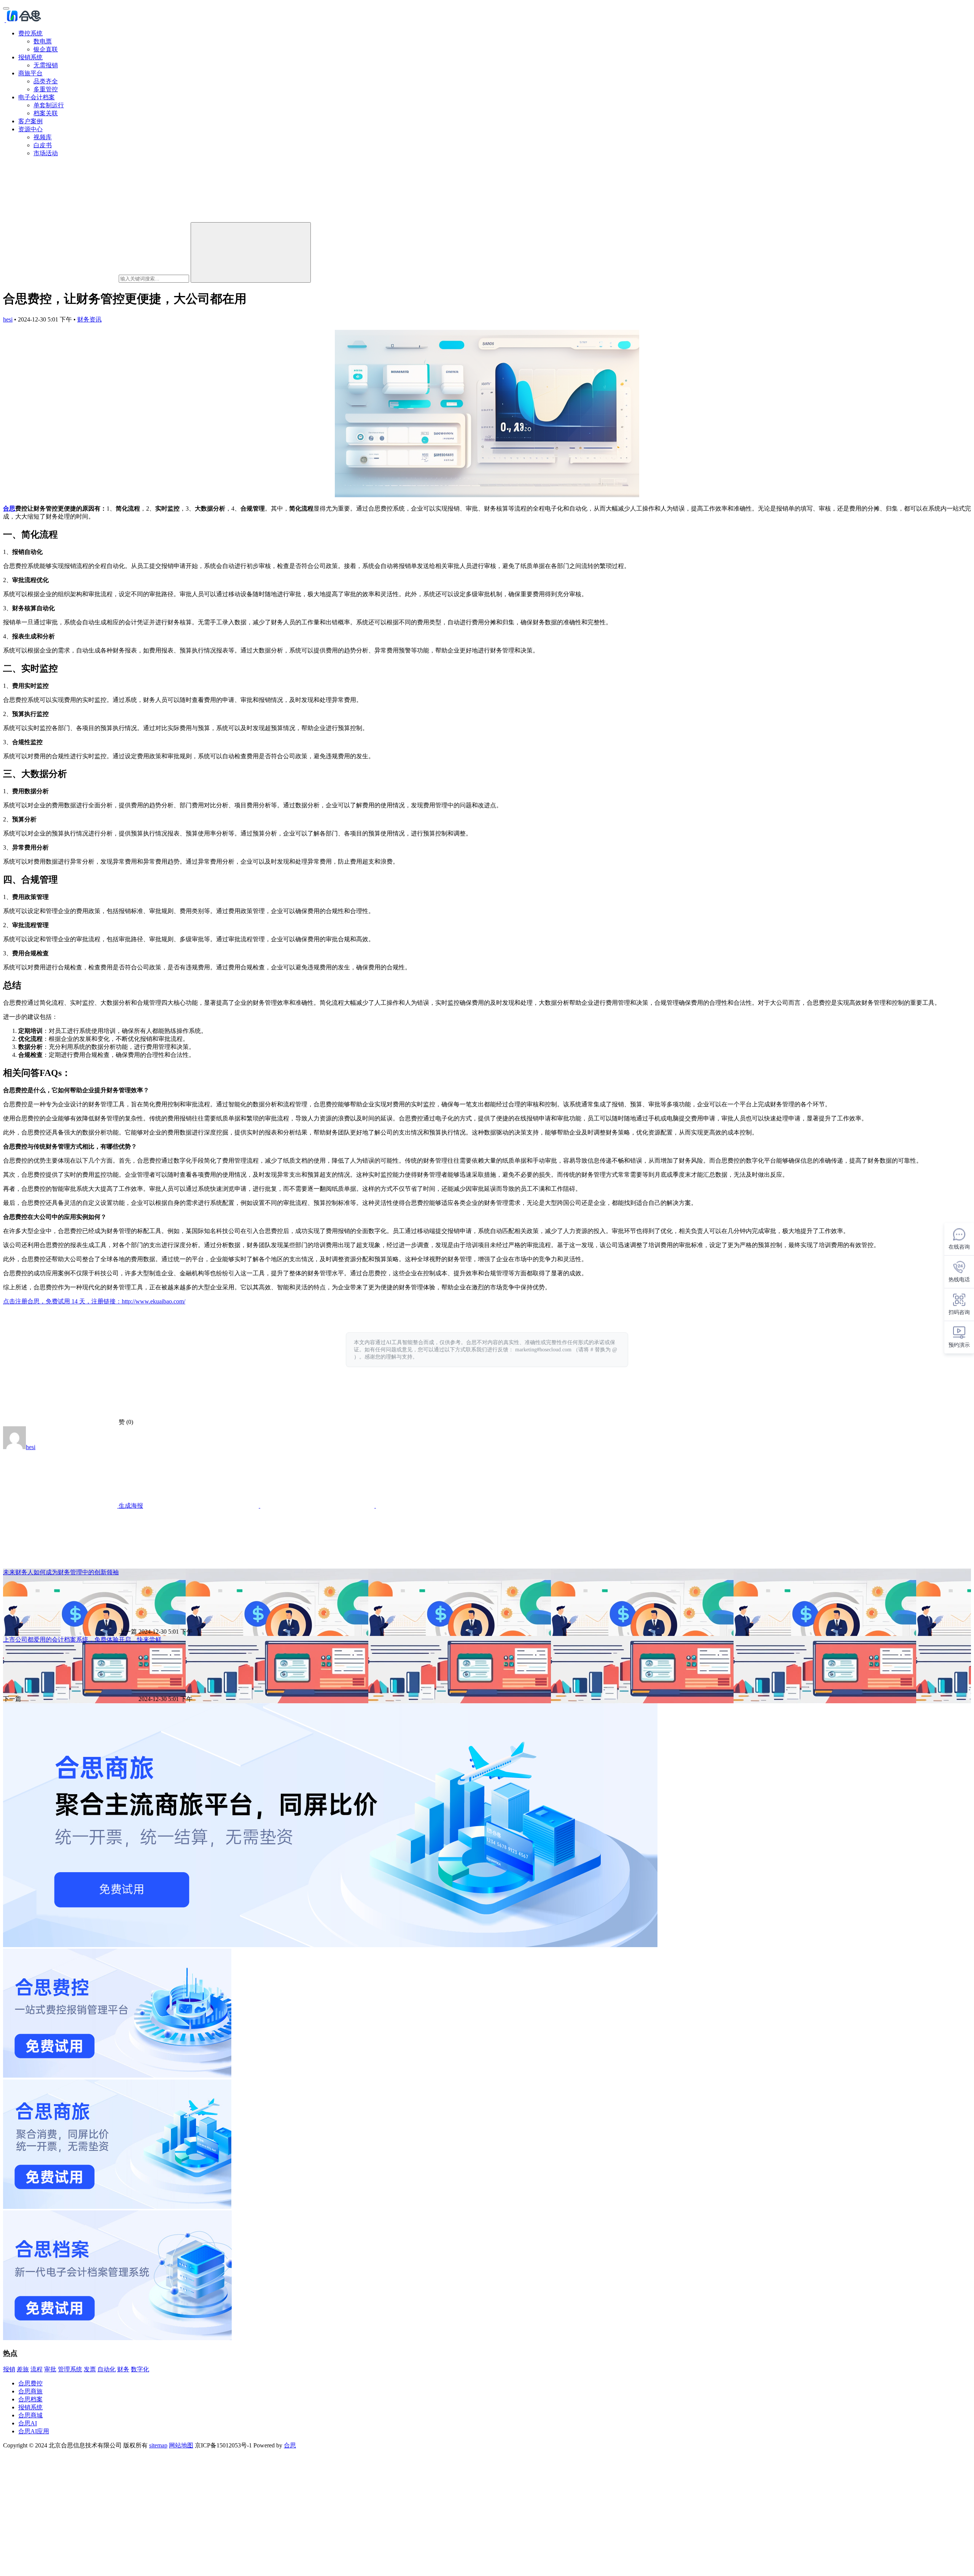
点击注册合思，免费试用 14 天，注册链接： (62, 1301)
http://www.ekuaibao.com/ (154, 1301)
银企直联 (46, 49)
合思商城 (30, 2415)
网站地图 (181, 2445)
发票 (90, 2369)
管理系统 (70, 2369)
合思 (9, 508)
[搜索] (251, 252)
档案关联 (46, 113)
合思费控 (30, 2383)
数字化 (140, 2369)
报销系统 (30, 57)
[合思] (23, 20)
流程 (37, 2369)
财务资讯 (89, 319)
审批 (50, 2369)
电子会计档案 (37, 97)
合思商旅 (30, 2391)
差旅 (23, 2369)
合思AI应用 (34, 2431)
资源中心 (30, 129)
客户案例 (30, 121)
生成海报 (130, 1506)
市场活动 (46, 153)
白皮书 (43, 145)
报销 (9, 2369)
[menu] (6, 8)
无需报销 (46, 65)
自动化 (107, 2369)
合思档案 (30, 2399)
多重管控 (46, 89)
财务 (123, 2369)
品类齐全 (46, 81)
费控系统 (30, 33)
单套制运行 (49, 105)
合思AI (28, 2423)
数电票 (43, 41)
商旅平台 (30, 73)
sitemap (158, 2445)
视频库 (43, 137)
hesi (8, 319)
